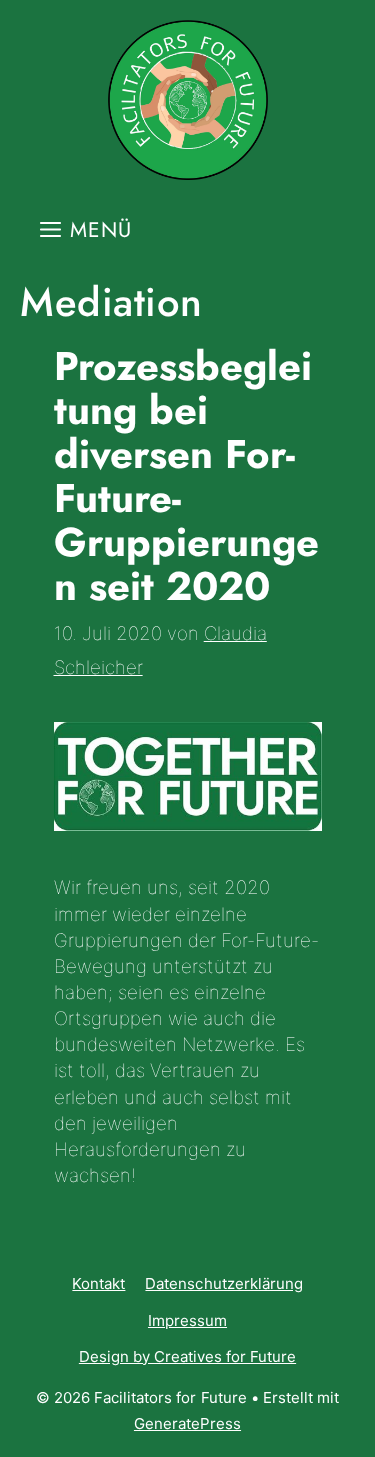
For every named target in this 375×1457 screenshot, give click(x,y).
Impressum (187, 1320)
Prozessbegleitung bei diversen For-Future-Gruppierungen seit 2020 (186, 476)
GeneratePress (187, 1423)
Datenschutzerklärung (223, 1283)
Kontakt (98, 1283)
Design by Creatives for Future (187, 1356)
